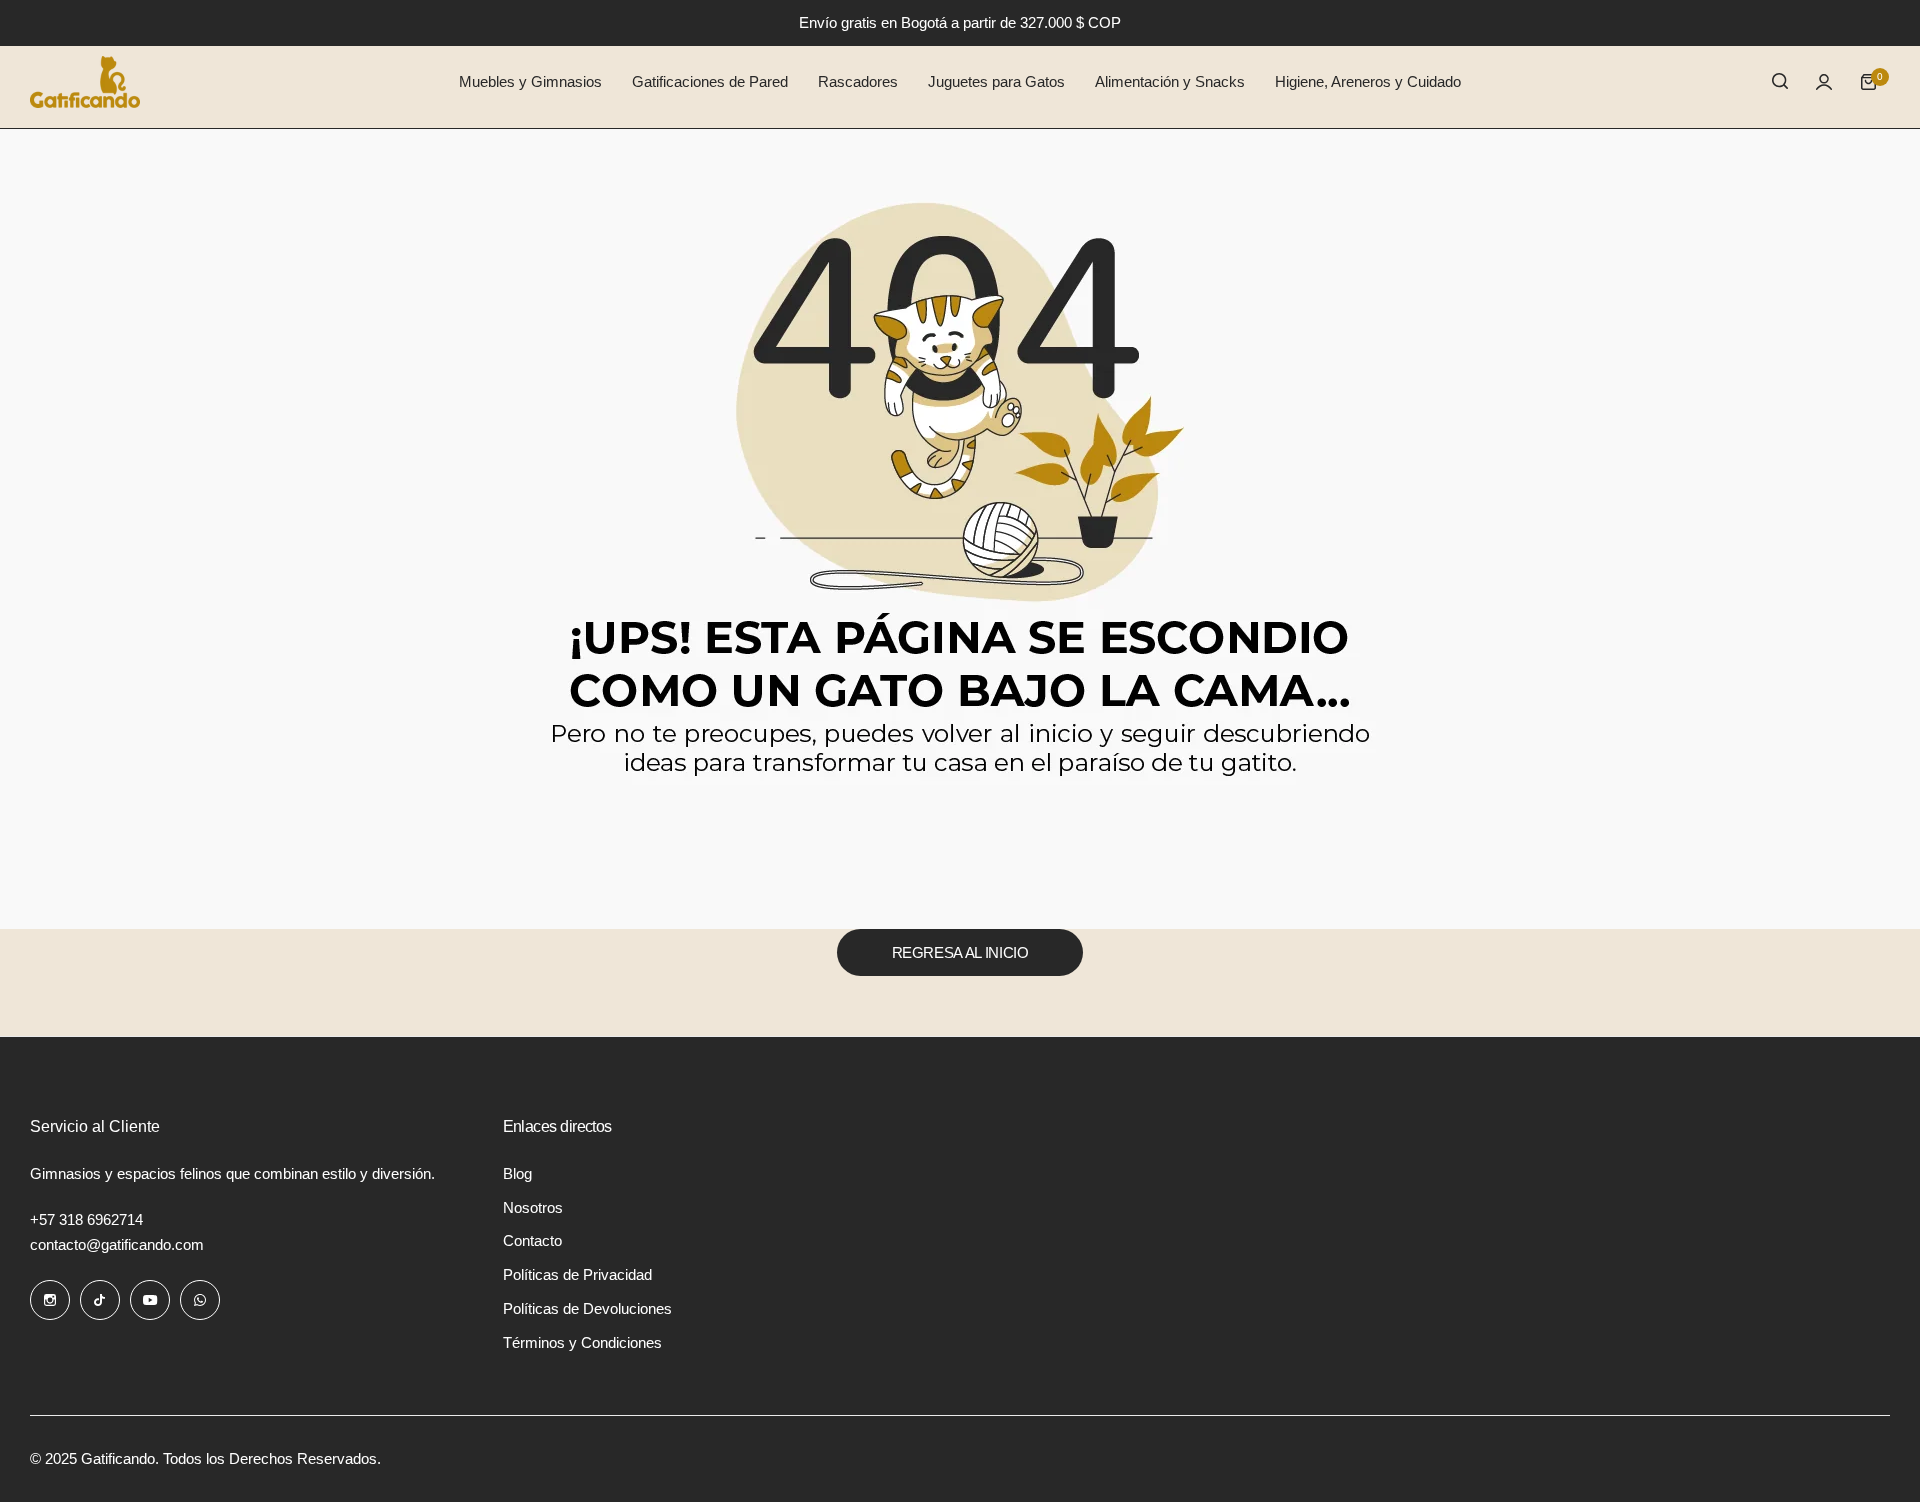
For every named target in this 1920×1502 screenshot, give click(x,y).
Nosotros (533, 1207)
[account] (1824, 82)
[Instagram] (50, 1300)
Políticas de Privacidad (577, 1274)
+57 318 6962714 (86, 1219)
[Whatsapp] (200, 1300)
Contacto (532, 1240)
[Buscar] (1780, 82)
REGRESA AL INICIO (960, 952)
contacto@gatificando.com (117, 1244)
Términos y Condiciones (582, 1342)
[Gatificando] (85, 82)
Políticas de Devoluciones (587, 1308)
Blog (517, 1173)
